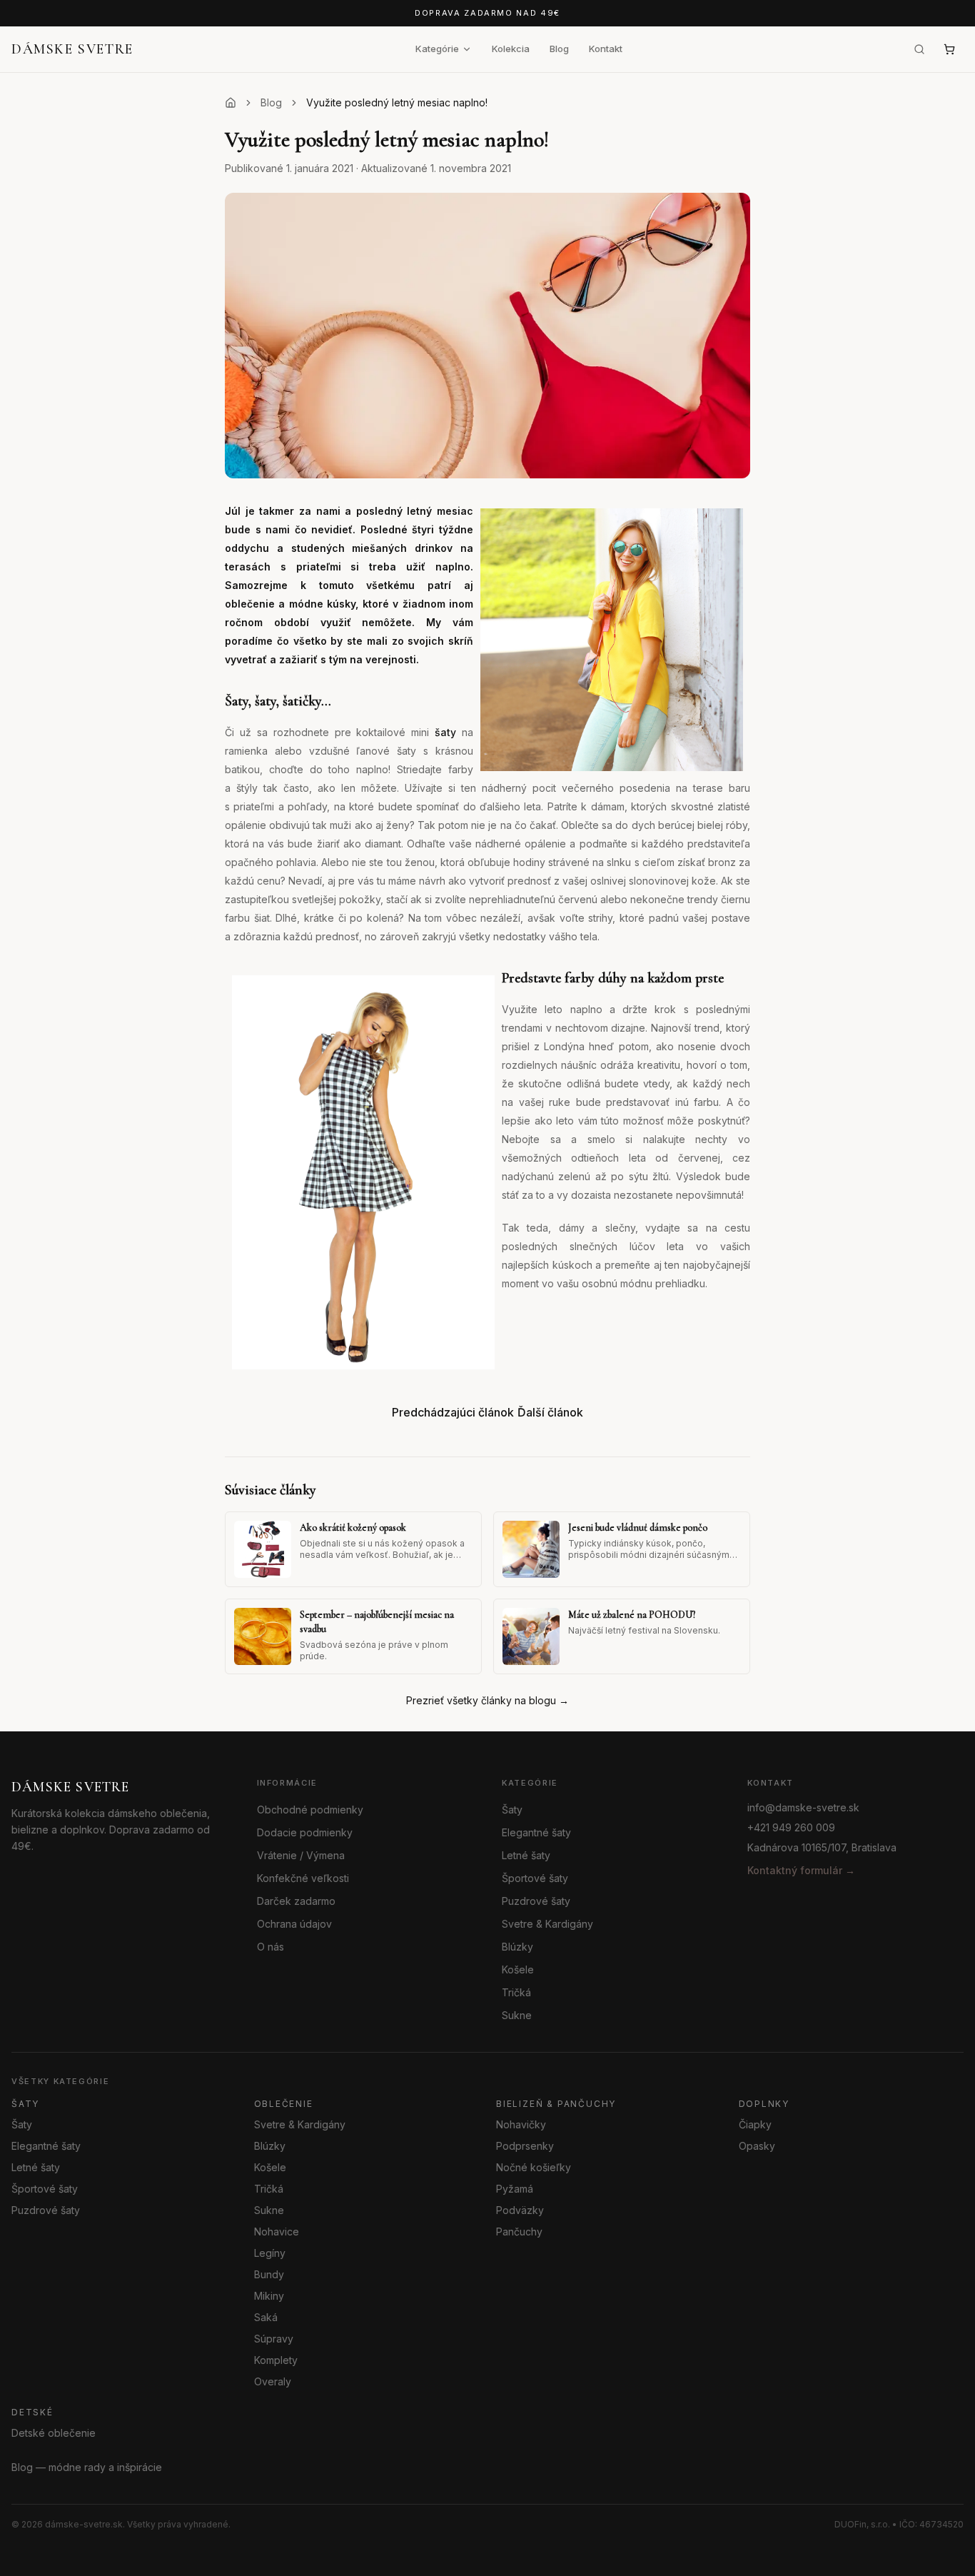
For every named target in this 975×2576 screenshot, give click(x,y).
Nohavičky (521, 2124)
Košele (518, 1969)
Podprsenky (525, 2146)
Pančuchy (519, 2232)
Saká (266, 2317)
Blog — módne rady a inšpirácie (87, 2467)
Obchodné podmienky (310, 1810)
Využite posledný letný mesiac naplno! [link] (397, 102)
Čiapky (755, 2124)
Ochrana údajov (294, 1924)
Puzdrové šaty (536, 1901)
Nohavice (277, 2232)
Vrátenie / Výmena (301, 1855)
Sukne (517, 2015)
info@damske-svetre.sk (803, 1807)
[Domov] (231, 103)
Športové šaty (535, 1878)
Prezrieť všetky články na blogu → (487, 1700)
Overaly (273, 2381)
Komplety (276, 2360)
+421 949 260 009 (791, 1827)
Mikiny (269, 2296)
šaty (445, 732)
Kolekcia (511, 49)
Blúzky (517, 1947)
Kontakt (606, 49)
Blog (559, 49)
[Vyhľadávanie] (919, 49)
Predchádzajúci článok (453, 1412)
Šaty (512, 1810)
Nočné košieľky (534, 2167)
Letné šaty (526, 1855)
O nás (271, 1947)
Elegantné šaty (536, 1832)
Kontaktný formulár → (801, 1870)
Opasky (757, 2146)
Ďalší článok (550, 1412)
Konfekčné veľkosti (303, 1878)
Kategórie (437, 49)
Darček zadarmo (296, 1901)
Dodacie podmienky (305, 1832)
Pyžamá (515, 2189)
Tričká (516, 1992)
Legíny (270, 2253)
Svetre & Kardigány (547, 1924)
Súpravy (274, 2339)
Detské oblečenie (54, 2433)
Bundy (269, 2274)
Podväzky (520, 2210)
